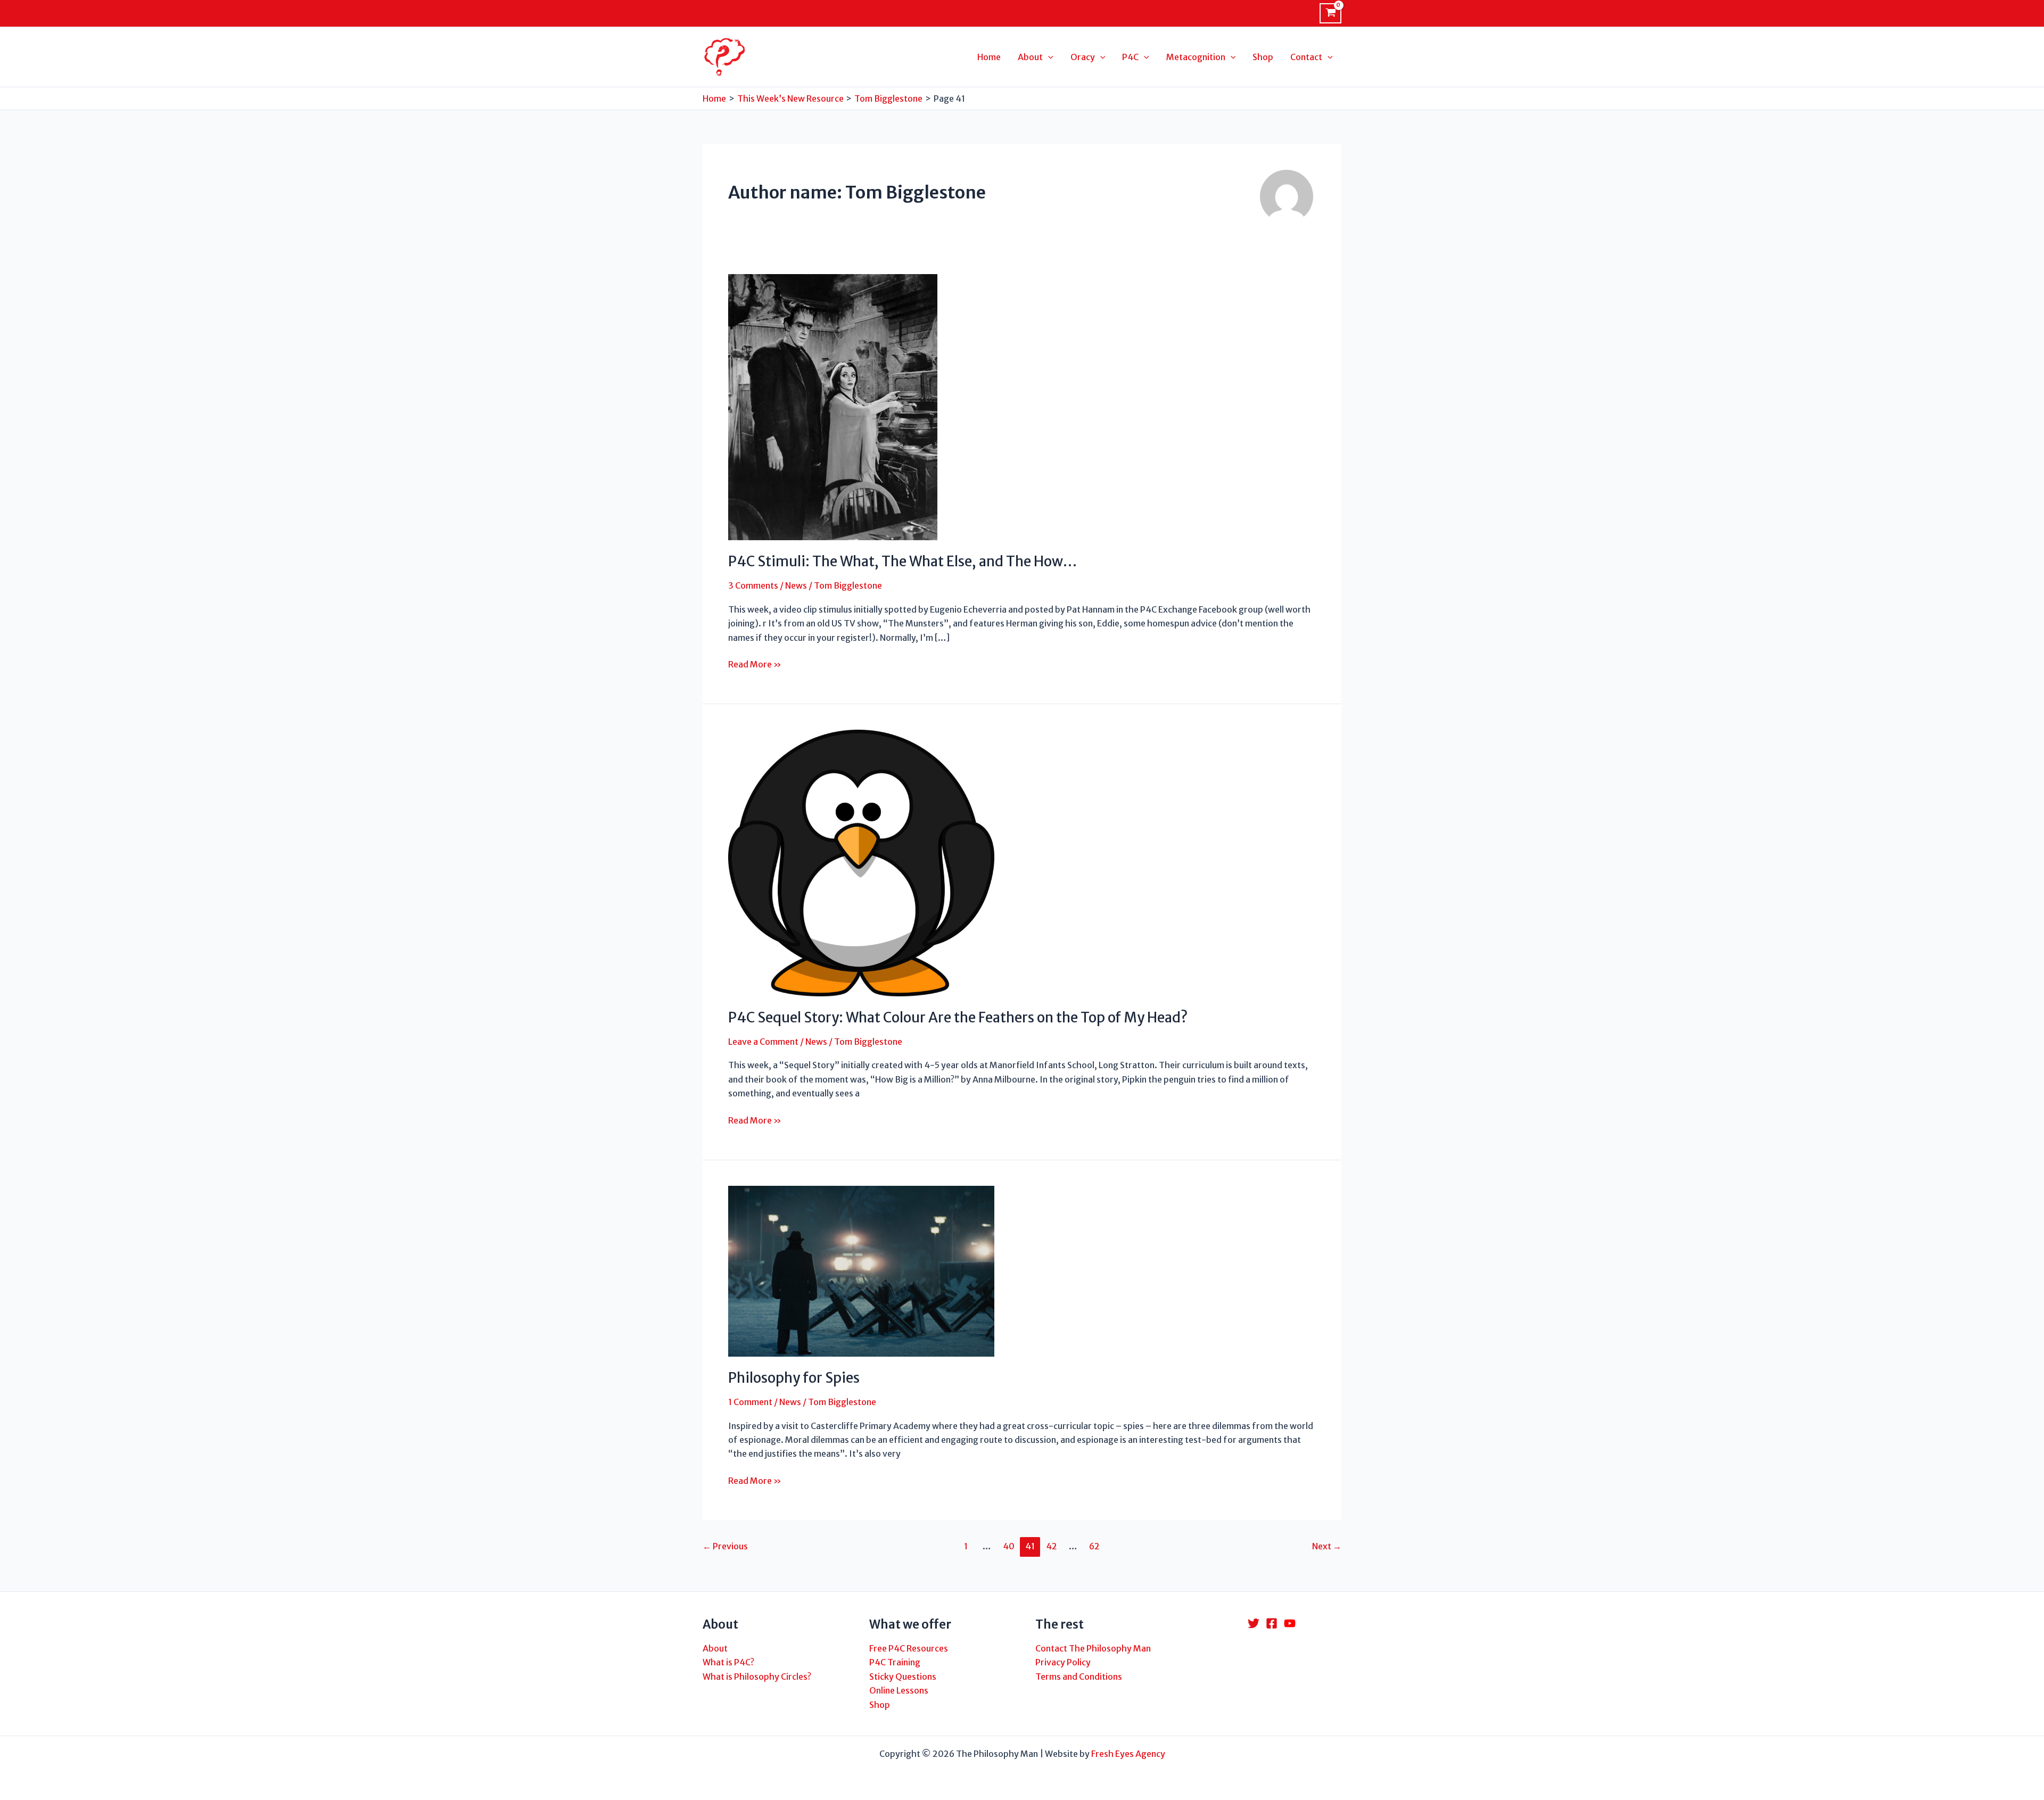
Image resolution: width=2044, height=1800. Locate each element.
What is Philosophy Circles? (757, 1677)
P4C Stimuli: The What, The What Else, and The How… (903, 561)
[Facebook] (1272, 1623)
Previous (725, 1546)
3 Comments (753, 585)
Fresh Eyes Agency (1128, 1754)
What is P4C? (728, 1662)
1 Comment (750, 1402)
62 (1094, 1546)
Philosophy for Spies (794, 1378)
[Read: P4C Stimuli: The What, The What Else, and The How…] (833, 407)
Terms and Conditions (1079, 1677)
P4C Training (895, 1662)
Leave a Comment (763, 1042)
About (715, 1648)
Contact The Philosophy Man (1093, 1648)
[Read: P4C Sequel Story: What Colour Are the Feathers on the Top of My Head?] (861, 862)
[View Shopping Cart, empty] (1330, 13)
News (796, 585)
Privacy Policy (1063, 1662)
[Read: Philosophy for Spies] (861, 1270)
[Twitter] (1254, 1623)
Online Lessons (899, 1690)
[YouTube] (1290, 1623)
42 (1052, 1546)
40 (1009, 1546)
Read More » (755, 665)
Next (1327, 1546)
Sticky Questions (903, 1677)
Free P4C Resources (909, 1648)
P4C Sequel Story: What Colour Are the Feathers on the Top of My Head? (958, 1017)
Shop (880, 1705)
